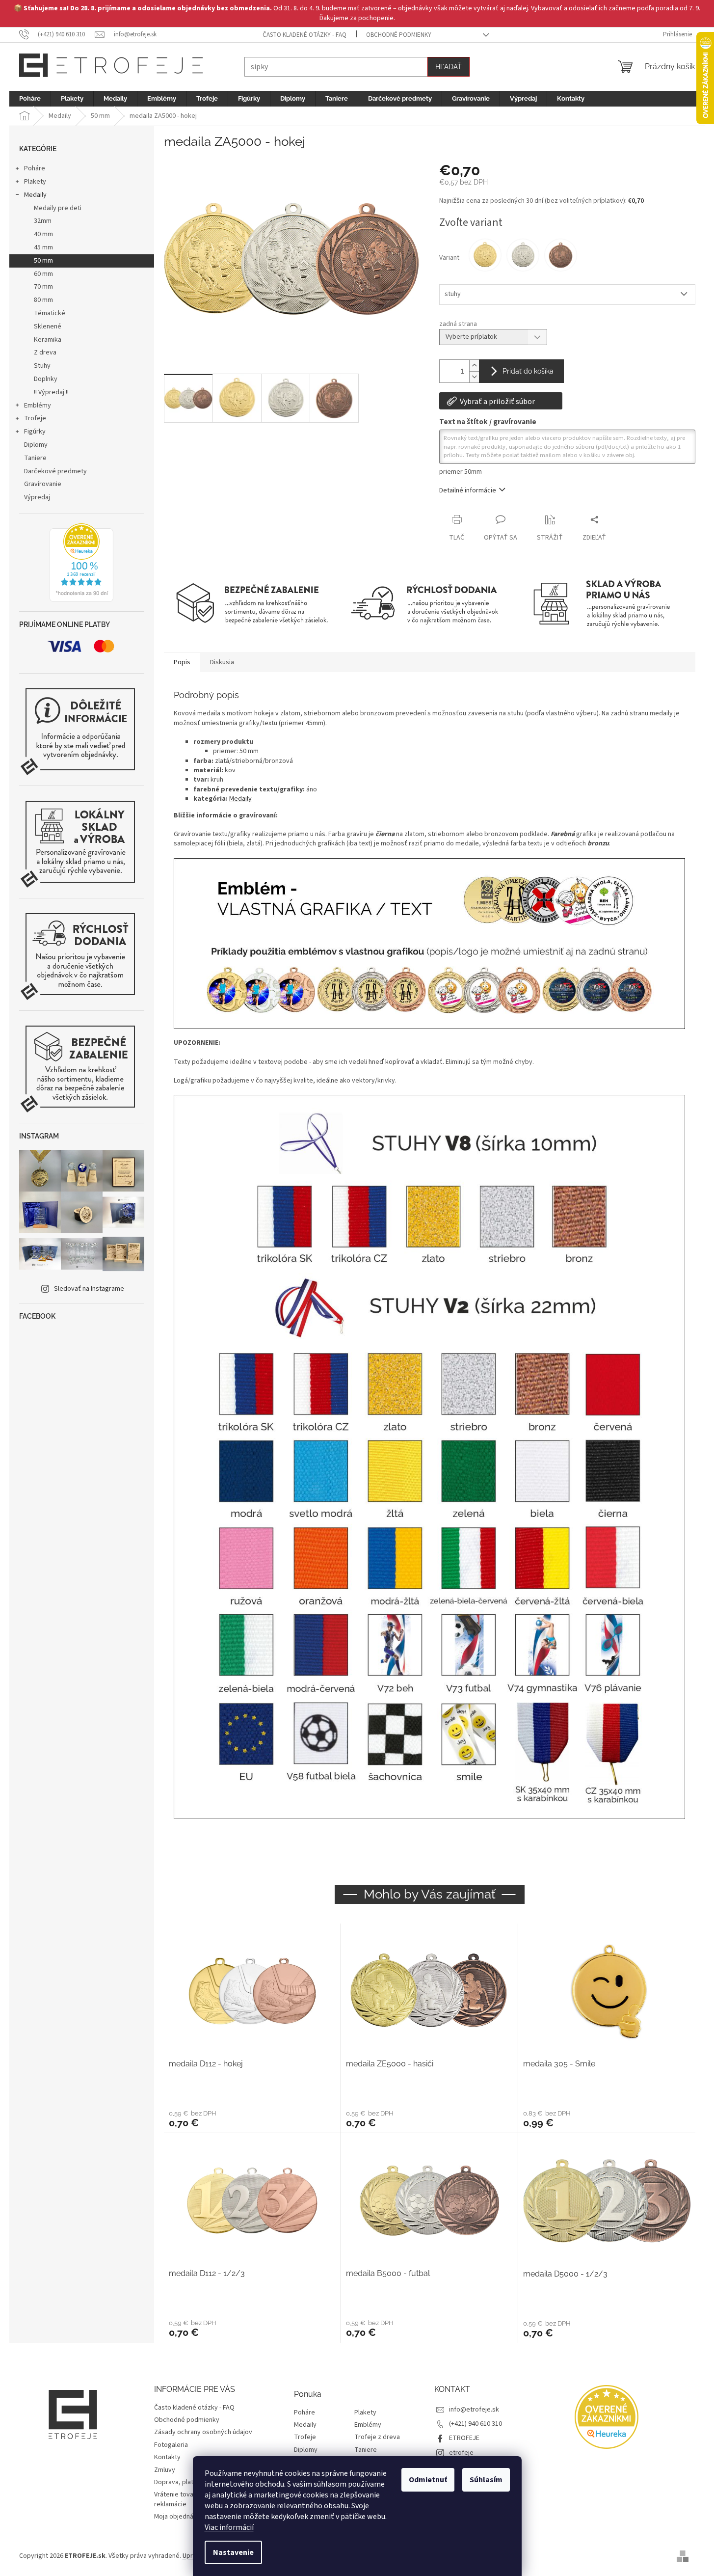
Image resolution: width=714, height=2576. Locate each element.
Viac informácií (229, 2527)
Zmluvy (165, 2470)
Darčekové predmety (55, 471)
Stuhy (42, 366)
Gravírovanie (43, 484)
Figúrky (35, 432)
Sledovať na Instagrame (89, 1289)
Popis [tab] (182, 662)
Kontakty (167, 2457)
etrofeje (461, 2453)
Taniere (35, 458)
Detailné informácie (468, 490)
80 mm (43, 300)
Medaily (35, 195)
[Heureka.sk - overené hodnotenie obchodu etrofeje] (81, 563)
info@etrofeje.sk (474, 2410)
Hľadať (449, 67)
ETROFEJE (464, 2438)
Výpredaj (37, 497)
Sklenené (48, 326)
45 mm (43, 247)
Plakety (35, 182)
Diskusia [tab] (222, 662)
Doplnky (46, 379)
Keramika (48, 340)
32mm (43, 221)
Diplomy (36, 445)
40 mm (43, 234)
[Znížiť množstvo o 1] (474, 377)
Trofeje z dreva (377, 2437)
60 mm (43, 274)
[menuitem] (30, 99)
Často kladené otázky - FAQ (304, 35)
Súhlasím (486, 2480)
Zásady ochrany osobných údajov (203, 2432)
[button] (252, 2118)
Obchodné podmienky (399, 35)
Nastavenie (233, 2552)
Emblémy (38, 406)
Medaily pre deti (58, 208)
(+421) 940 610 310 (476, 2424)
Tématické (50, 313)
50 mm (43, 261)
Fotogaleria (171, 2445)
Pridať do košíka (528, 371)
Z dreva (45, 353)
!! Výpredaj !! (51, 392)
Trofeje (35, 418)
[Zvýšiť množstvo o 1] (474, 366)
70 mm (43, 287)
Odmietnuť (428, 2480)
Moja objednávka (179, 2517)
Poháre (35, 168)
